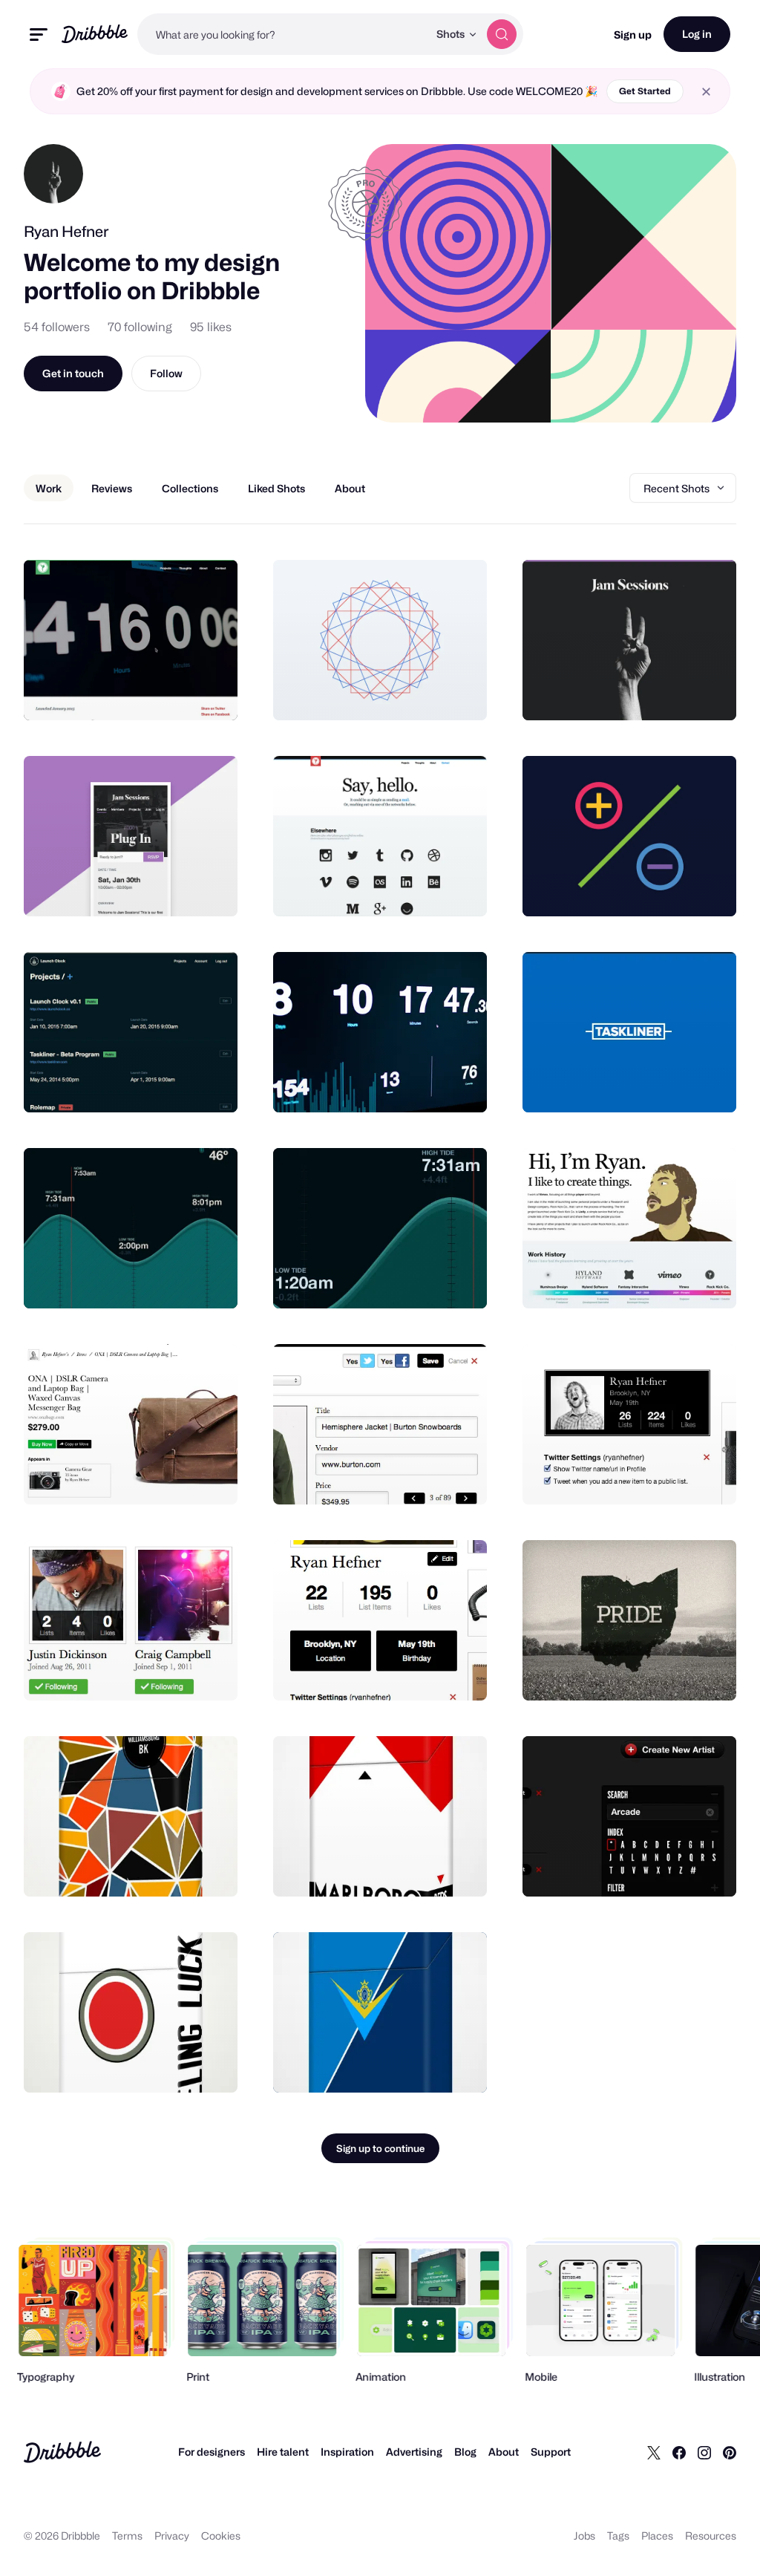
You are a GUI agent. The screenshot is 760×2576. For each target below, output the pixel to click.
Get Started (645, 91)
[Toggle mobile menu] (39, 35)
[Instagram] (704, 2452)
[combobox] (283, 34)
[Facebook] (679, 2452)
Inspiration (347, 2452)
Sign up (633, 35)
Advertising (414, 2452)
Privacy (172, 2536)
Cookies (221, 2536)
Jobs (584, 2536)
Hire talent (283, 2452)
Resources (711, 2536)
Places (657, 2536)
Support (551, 2452)
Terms (127, 2536)
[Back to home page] (95, 34)
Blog (465, 2452)
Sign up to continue (380, 2148)
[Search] (502, 34)
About (504, 2452)
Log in (697, 34)
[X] (654, 2452)
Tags (618, 2536)
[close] (706, 92)
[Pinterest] (730, 2452)
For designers (212, 2452)
